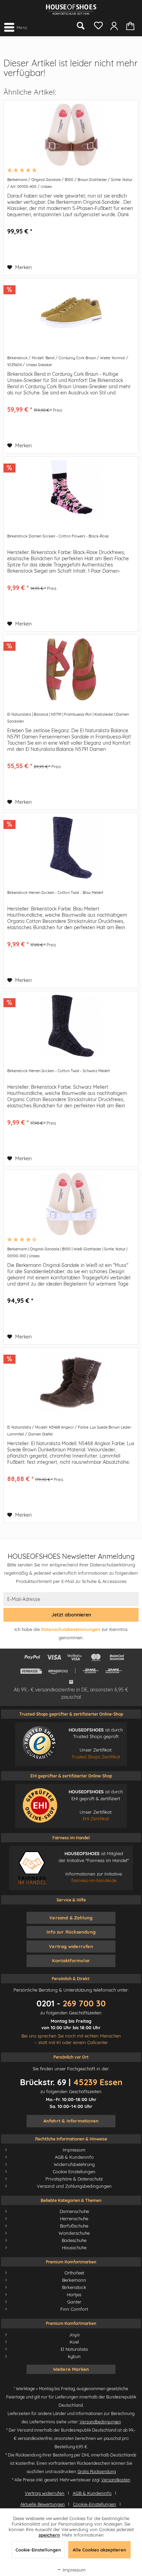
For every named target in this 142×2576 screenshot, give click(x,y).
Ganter (74, 2302)
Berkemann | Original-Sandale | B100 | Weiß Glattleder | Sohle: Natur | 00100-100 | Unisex (67, 1252)
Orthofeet (74, 2273)
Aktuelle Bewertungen (43, 2504)
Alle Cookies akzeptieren (99, 2550)
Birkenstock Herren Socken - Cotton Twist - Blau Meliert (55, 893)
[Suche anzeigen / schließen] (80, 26)
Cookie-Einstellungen (95, 2504)
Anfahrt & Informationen (71, 2121)
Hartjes (74, 2294)
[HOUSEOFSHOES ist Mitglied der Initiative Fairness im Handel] (32, 1867)
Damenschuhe (74, 2211)
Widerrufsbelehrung (74, 2164)
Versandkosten (116, 2480)
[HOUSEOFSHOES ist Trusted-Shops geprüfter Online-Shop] (40, 1744)
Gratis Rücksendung (97, 2472)
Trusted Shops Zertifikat (96, 1757)
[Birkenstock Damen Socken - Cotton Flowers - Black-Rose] (71, 491)
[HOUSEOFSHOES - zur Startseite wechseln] (71, 9)
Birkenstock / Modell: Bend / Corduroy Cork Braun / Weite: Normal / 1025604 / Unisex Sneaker (68, 361)
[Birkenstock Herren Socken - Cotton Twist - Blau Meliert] (71, 848)
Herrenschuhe (74, 2219)
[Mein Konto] (114, 25)
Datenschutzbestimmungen (71, 1629)
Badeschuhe (74, 2240)
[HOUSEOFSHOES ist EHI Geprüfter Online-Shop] (40, 1805)
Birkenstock (74, 2287)
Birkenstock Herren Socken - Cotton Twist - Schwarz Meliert (59, 1071)
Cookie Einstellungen (74, 2172)
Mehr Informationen (83, 2535)
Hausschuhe (74, 2248)
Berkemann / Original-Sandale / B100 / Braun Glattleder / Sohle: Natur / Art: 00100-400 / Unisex (70, 183)
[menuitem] (15, 27)
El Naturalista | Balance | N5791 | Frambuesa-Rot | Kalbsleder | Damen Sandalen (68, 718)
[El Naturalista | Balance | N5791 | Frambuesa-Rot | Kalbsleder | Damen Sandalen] (71, 669)
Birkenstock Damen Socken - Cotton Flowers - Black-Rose (58, 536)
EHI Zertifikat (96, 1819)
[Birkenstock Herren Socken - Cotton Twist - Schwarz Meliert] (71, 1026)
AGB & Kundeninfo (74, 2157)
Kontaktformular (71, 1960)
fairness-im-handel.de (94, 1880)
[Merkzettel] (97, 24)
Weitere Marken (71, 2369)
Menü (22, 27)
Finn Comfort (74, 2309)
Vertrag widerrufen (71, 1946)
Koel (74, 2342)
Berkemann (74, 2280)
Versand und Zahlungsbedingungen (74, 2186)
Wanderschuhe (74, 2233)
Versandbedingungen (100, 2422)
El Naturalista (74, 2349)
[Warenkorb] (131, 25)
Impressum (74, 2150)
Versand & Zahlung (71, 1918)
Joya (74, 2335)
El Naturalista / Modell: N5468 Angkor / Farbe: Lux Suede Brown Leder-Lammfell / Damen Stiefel (70, 1431)
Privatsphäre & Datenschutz (74, 2179)
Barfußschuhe (74, 2226)
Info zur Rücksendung (71, 1932)
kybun (74, 2356)
